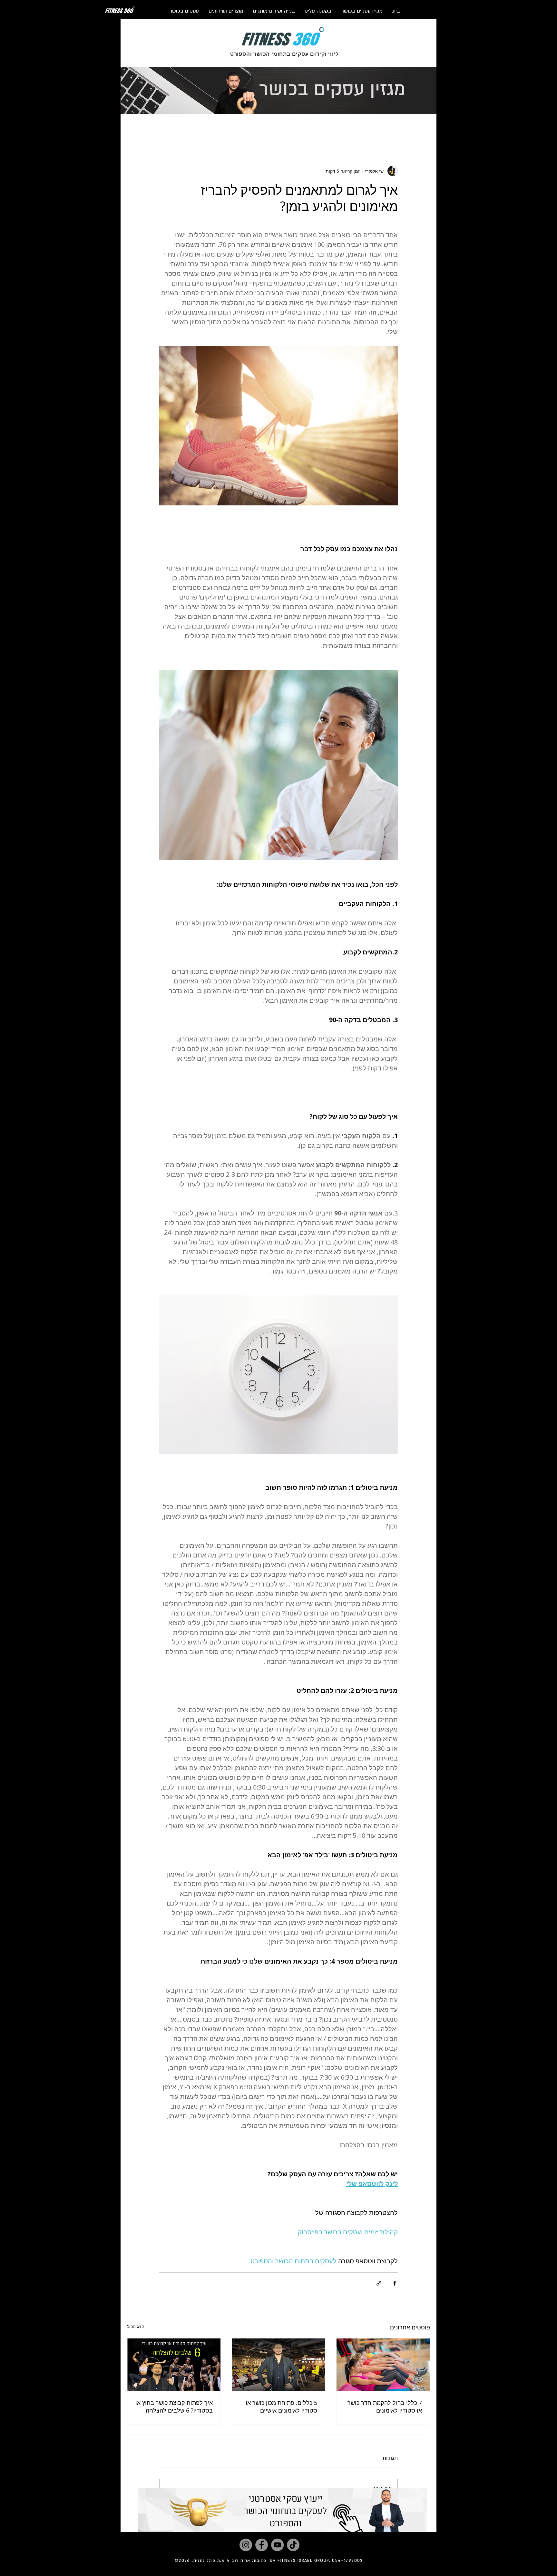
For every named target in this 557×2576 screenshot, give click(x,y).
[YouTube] (277, 2545)
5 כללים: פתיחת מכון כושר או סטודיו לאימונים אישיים (281, 2406)
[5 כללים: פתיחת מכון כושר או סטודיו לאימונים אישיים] (279, 2365)
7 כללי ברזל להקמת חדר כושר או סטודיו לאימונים (385, 2406)
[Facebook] (262, 2545)
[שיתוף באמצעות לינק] (379, 2283)
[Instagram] (246, 2545)
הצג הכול (136, 2326)
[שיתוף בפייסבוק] (395, 2283)
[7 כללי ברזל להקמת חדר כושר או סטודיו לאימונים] (383, 2365)
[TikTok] (293, 2545)
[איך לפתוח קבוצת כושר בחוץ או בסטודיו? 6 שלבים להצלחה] (174, 2365)
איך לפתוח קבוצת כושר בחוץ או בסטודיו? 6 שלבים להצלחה (174, 2406)
